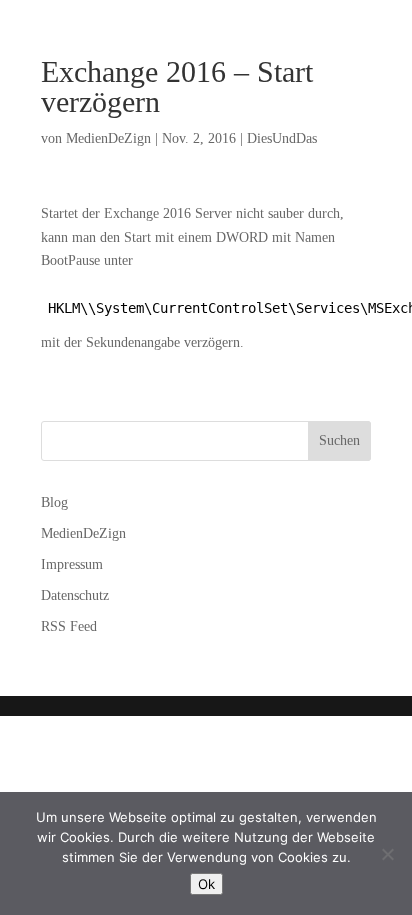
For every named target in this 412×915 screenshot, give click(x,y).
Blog (54, 502)
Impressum (72, 564)
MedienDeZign (108, 138)
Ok (206, 884)
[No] (387, 854)
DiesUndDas (282, 138)
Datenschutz (75, 595)
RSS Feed (69, 626)
